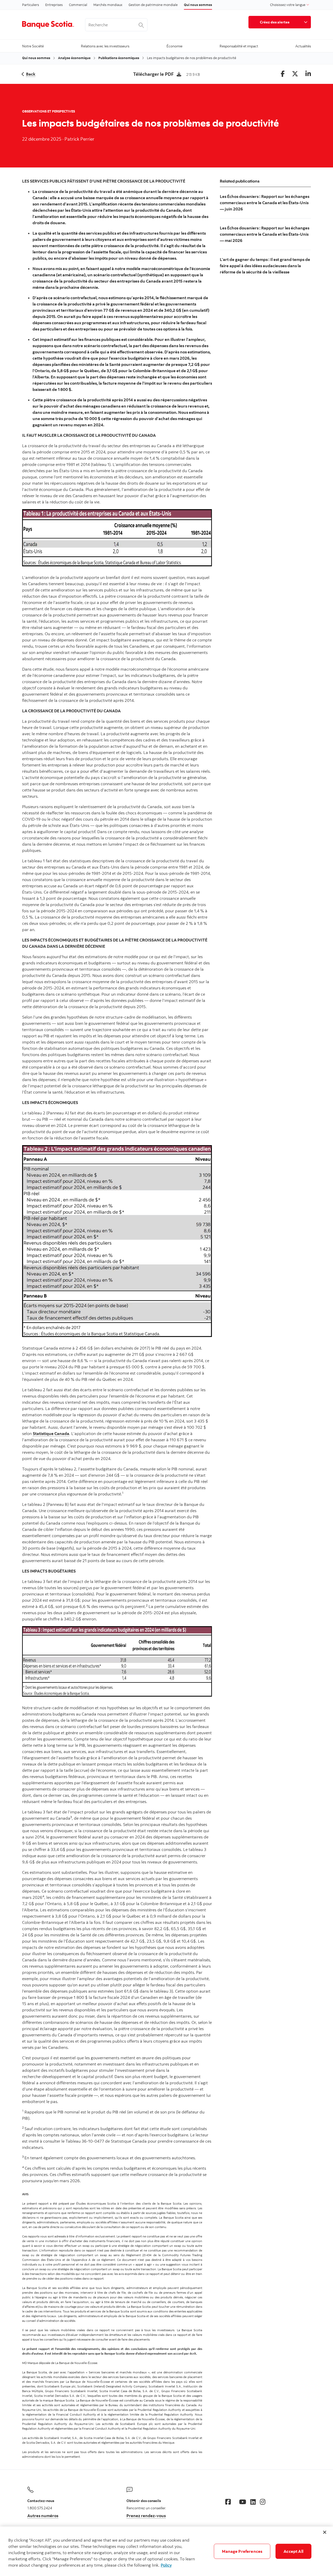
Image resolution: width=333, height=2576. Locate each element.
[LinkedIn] (253, 2502)
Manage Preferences (242, 2551)
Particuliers (31, 5)
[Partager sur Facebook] (283, 74)
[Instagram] (263, 2502)
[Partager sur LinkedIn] (308, 74)
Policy (166, 2565)
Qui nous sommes (198, 5)
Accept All (293, 2551)
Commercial (78, 5)
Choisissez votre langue (288, 5)
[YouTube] (243, 2502)
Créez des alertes (275, 22)
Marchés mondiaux (108, 5)
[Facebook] (228, 2502)
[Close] (325, 2532)
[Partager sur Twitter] (295, 74)
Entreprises (54, 5)
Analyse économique (74, 58)
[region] (166, 2551)
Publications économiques (119, 58)
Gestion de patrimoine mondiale (153, 5)
